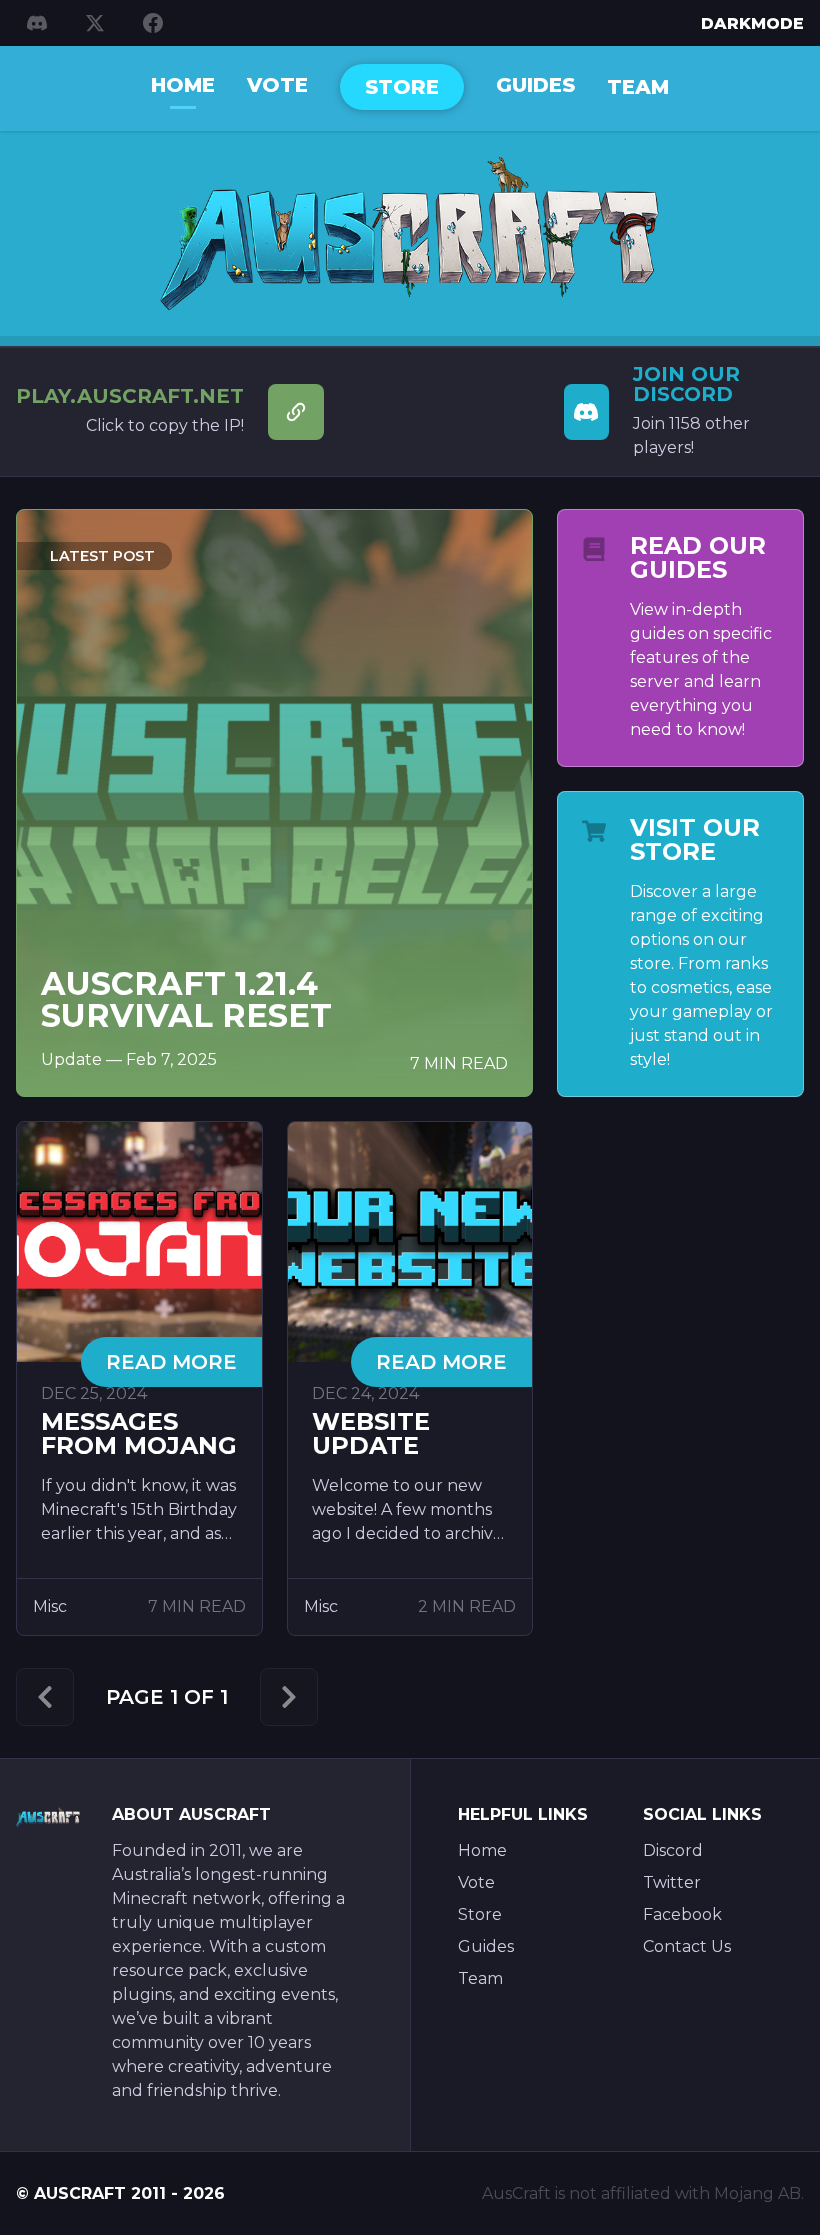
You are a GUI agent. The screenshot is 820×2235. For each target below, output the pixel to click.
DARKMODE (752, 23)
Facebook (682, 1914)
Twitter (672, 1882)
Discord (673, 1850)
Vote (277, 85)
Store (402, 87)
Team (638, 87)
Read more (171, 1362)
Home (183, 85)
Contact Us (687, 1946)
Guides (535, 85)
